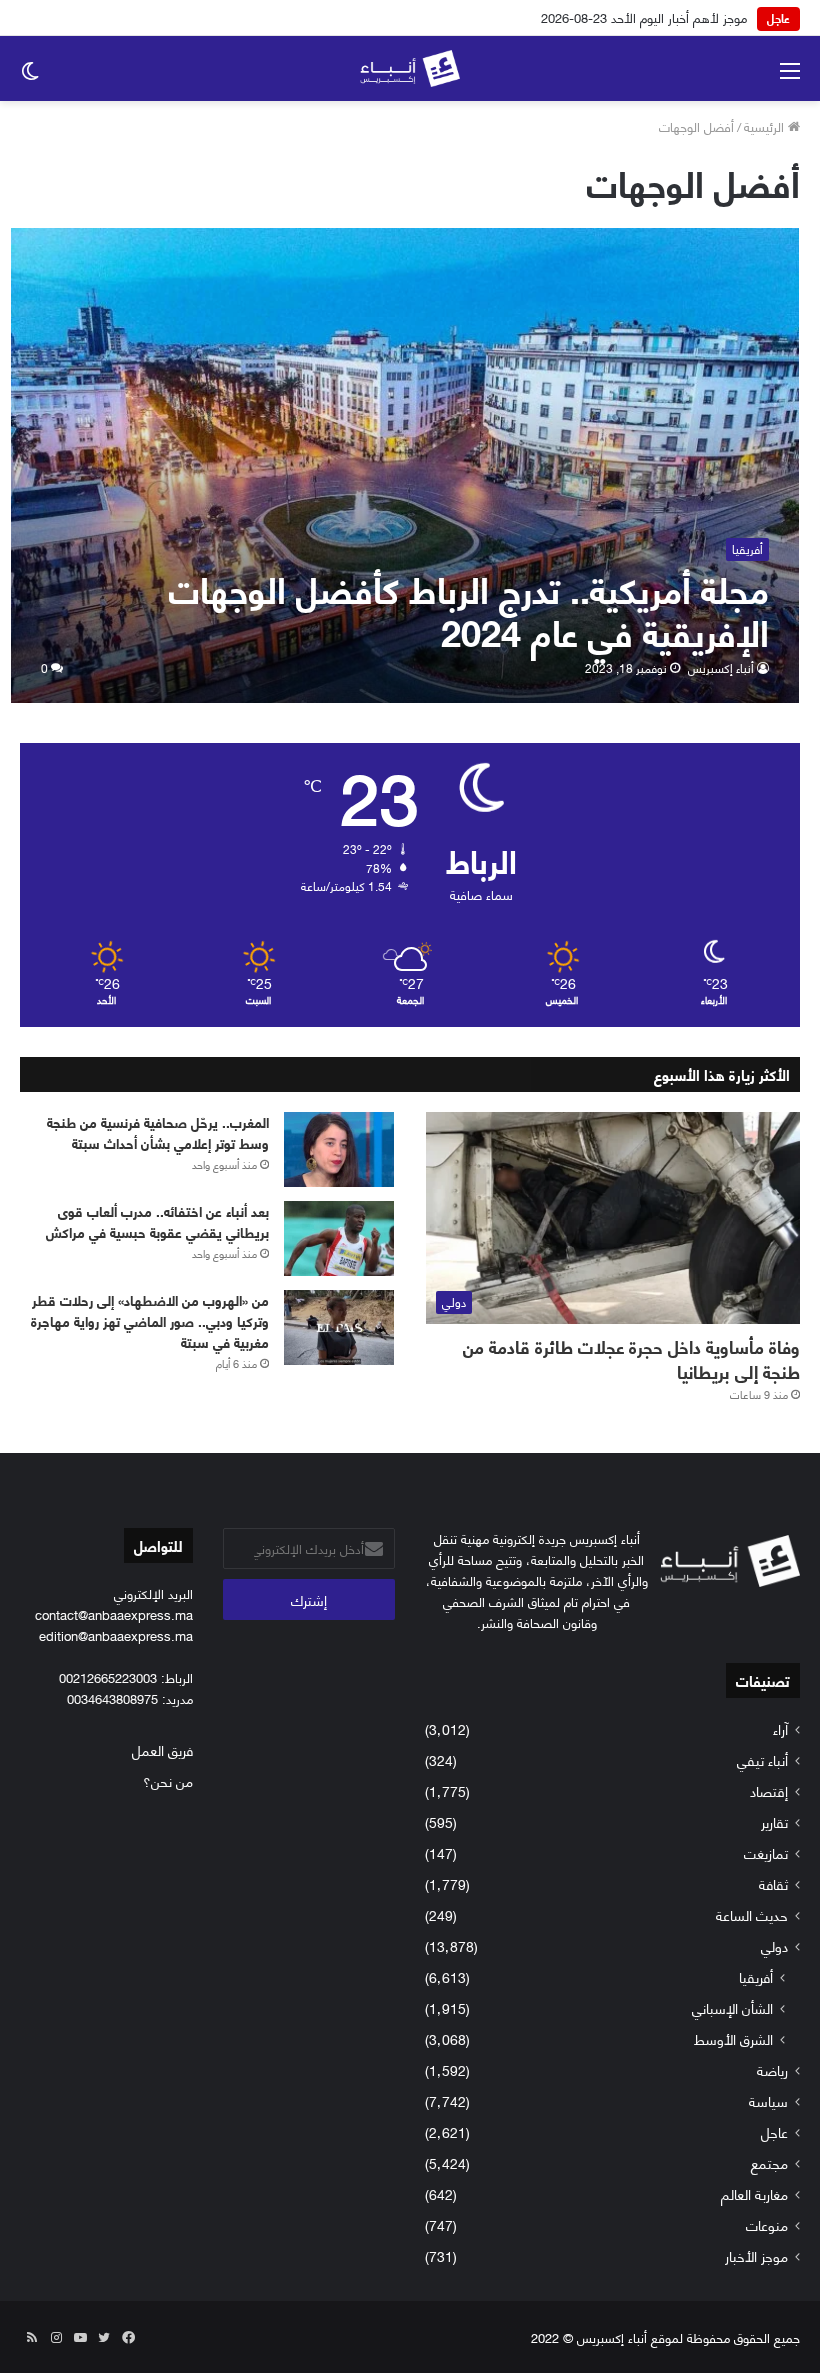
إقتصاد (769, 1790)
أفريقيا (756, 1976)
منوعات (767, 2224)
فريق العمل (162, 1749)
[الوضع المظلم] (30, 76)
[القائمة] (790, 76)
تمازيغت (766, 1852)
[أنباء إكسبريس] (410, 68)
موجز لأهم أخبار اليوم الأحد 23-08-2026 (644, 17)
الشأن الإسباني (732, 2007)
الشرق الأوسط (733, 2038)
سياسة (768, 2100)
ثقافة (773, 1883)
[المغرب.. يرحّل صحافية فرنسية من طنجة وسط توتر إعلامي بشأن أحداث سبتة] (339, 1149)
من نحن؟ (168, 1780)
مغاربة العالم (754, 2193)
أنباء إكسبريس (721, 667)
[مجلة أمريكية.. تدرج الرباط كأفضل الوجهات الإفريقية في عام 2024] (405, 465)
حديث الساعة (752, 1914)
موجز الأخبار (756, 2255)
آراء (780, 1728)
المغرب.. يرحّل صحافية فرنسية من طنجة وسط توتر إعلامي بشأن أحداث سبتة (158, 1132)
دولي (774, 1945)
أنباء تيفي (762, 1759)
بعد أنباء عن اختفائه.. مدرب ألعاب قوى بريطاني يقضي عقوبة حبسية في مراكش (157, 1221)
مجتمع (769, 2162)
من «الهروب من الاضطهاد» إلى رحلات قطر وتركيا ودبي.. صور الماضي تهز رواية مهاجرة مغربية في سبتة (150, 1320)
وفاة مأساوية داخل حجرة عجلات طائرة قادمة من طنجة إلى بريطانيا (631, 1358)
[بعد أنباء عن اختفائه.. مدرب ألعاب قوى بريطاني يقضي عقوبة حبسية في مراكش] (339, 1238)
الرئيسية (766, 126)
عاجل (774, 2131)
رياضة (772, 2069)
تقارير (774, 1821)
